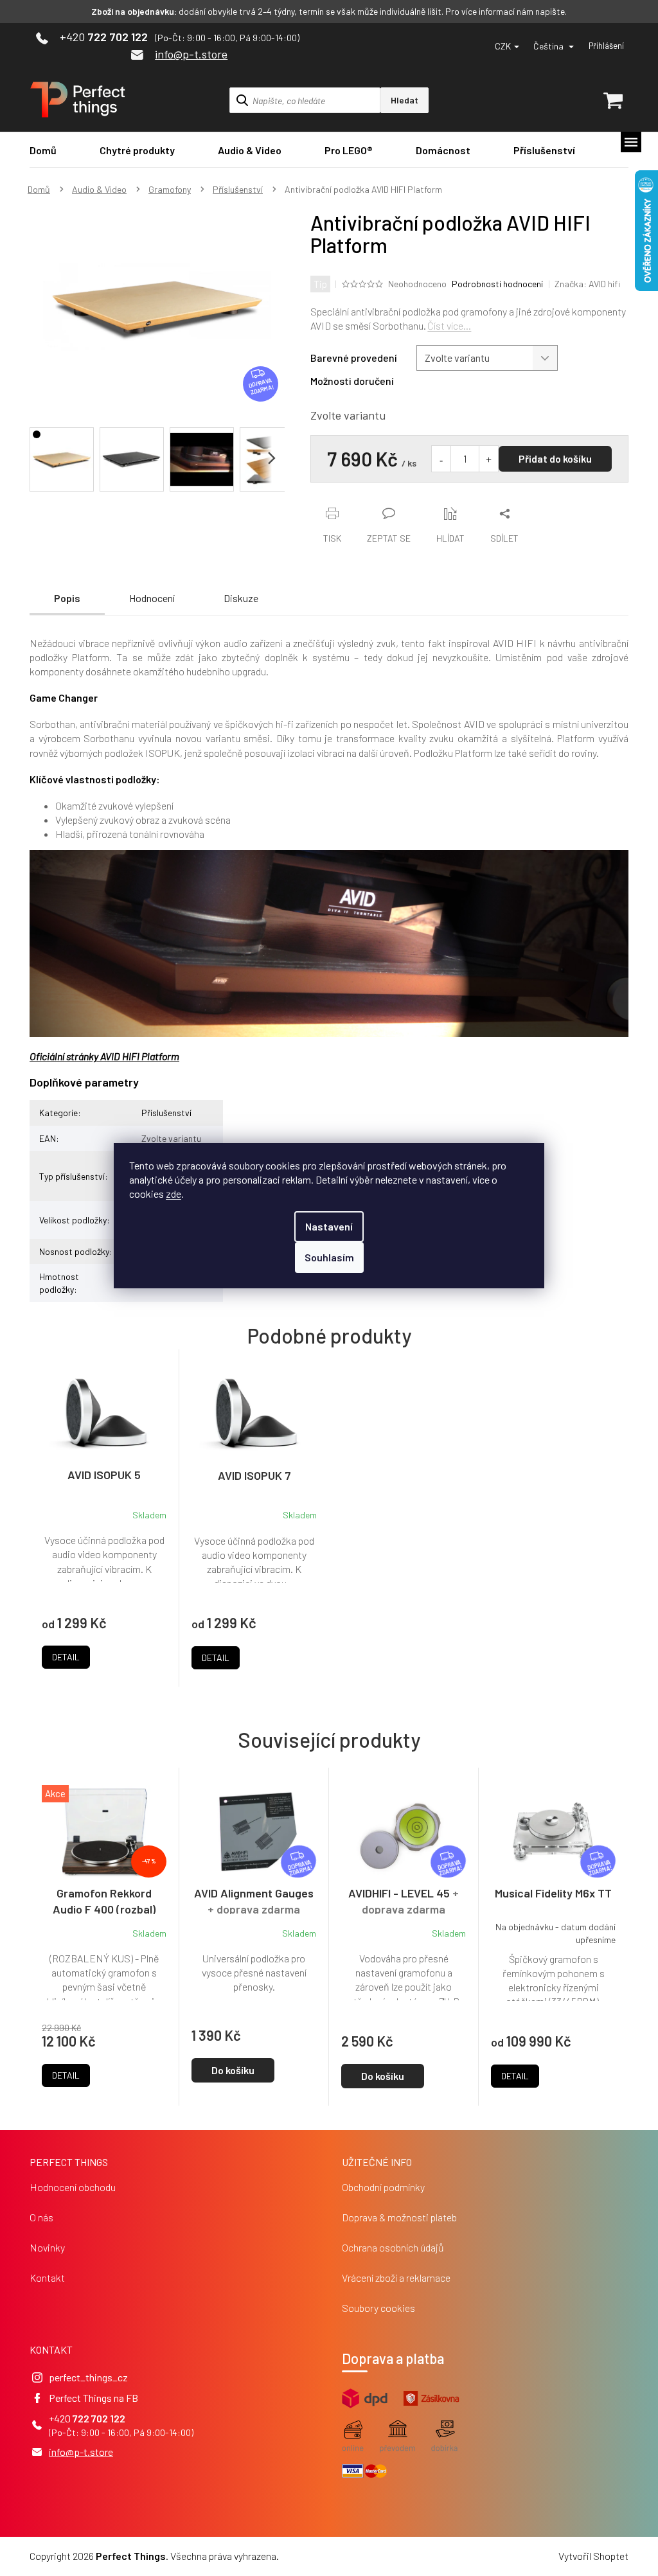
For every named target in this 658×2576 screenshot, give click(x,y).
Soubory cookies (378, 2308)
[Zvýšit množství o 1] (488, 459)
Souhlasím (329, 1257)
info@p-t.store (81, 2452)
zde (173, 1194)
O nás (41, 2217)
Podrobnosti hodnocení (497, 284)
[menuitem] (43, 150)
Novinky (47, 2247)
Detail (66, 2075)
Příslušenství (166, 1113)
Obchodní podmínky (383, 2187)
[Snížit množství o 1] (441, 459)
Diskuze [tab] (241, 598)
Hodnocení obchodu (73, 2187)
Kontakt (47, 2278)
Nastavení (329, 1226)
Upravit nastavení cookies (336, 2556)
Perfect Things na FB (93, 2398)
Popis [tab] (67, 598)
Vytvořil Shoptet (593, 2556)
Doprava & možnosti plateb (399, 2217)
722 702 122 (99, 2418)
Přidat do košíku (555, 458)
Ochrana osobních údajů (393, 2247)
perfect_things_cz (88, 2377)
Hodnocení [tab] (152, 598)
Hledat (405, 100)
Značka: (587, 284)
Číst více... (449, 325)
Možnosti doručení (352, 381)
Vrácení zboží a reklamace (396, 2278)
